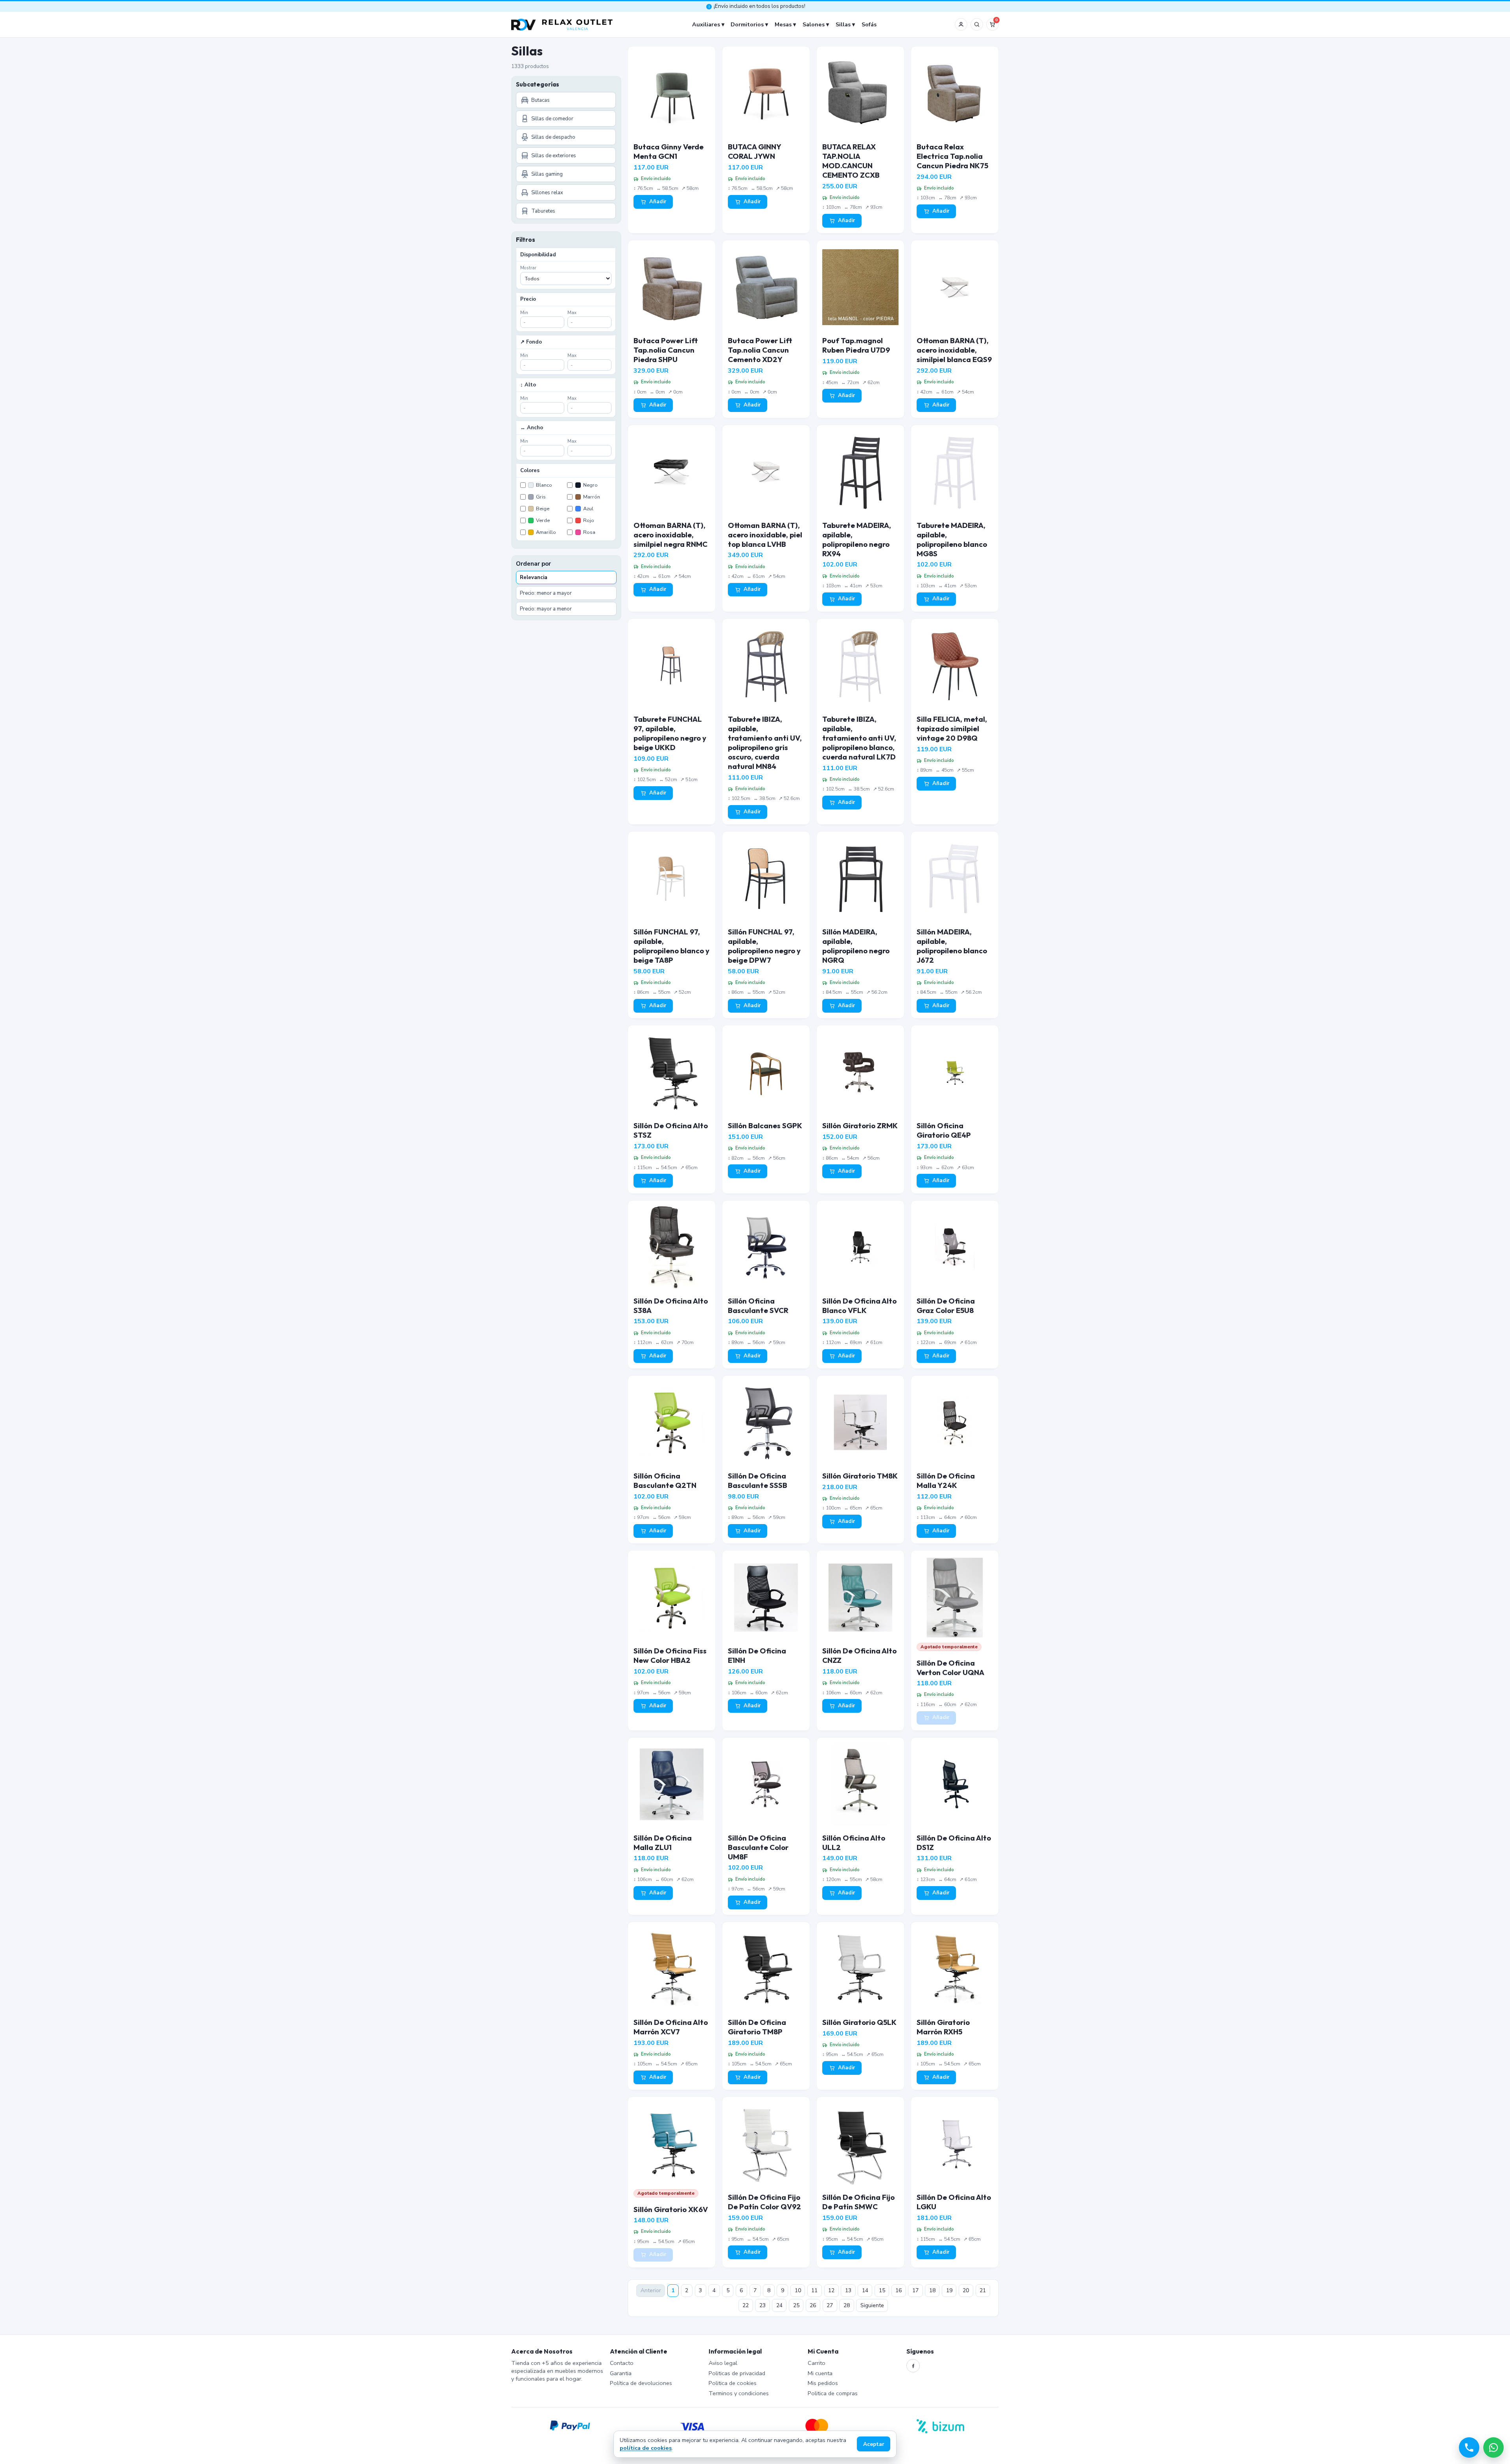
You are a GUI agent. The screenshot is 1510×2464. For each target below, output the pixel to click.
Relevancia (534, 577)
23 (762, 2305)
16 (899, 2290)
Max (572, 313)
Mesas (783, 24)
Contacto (622, 2363)
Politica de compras (833, 2393)
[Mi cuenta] (961, 24)
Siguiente (872, 2305)
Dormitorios (747, 24)
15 (882, 2290)
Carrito (817, 2363)
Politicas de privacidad (737, 2373)
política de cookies (646, 2448)
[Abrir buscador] (977, 24)
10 (798, 2290)
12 (831, 2290)
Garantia (621, 2373)
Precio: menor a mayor (546, 593)
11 (814, 2290)
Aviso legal (723, 2363)
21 (983, 2290)
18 (932, 2290)
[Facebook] (913, 2366)
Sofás (869, 24)
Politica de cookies (733, 2383)
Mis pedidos (823, 2383)
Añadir (658, 202)
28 (847, 2305)
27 (830, 2305)
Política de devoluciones (641, 2383)
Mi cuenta (820, 2373)
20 (966, 2290)
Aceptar (874, 2444)
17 (915, 2290)
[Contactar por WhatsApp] (1493, 2447)
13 (848, 2290)
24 (779, 2305)
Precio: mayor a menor (546, 609)
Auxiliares (706, 24)
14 (865, 2290)
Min (524, 313)
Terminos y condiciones (739, 2393)
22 (746, 2305)
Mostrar (528, 268)
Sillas (843, 24)
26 (813, 2305)
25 (796, 2305)
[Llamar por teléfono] (1469, 2447)
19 (949, 2290)
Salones (814, 24)
